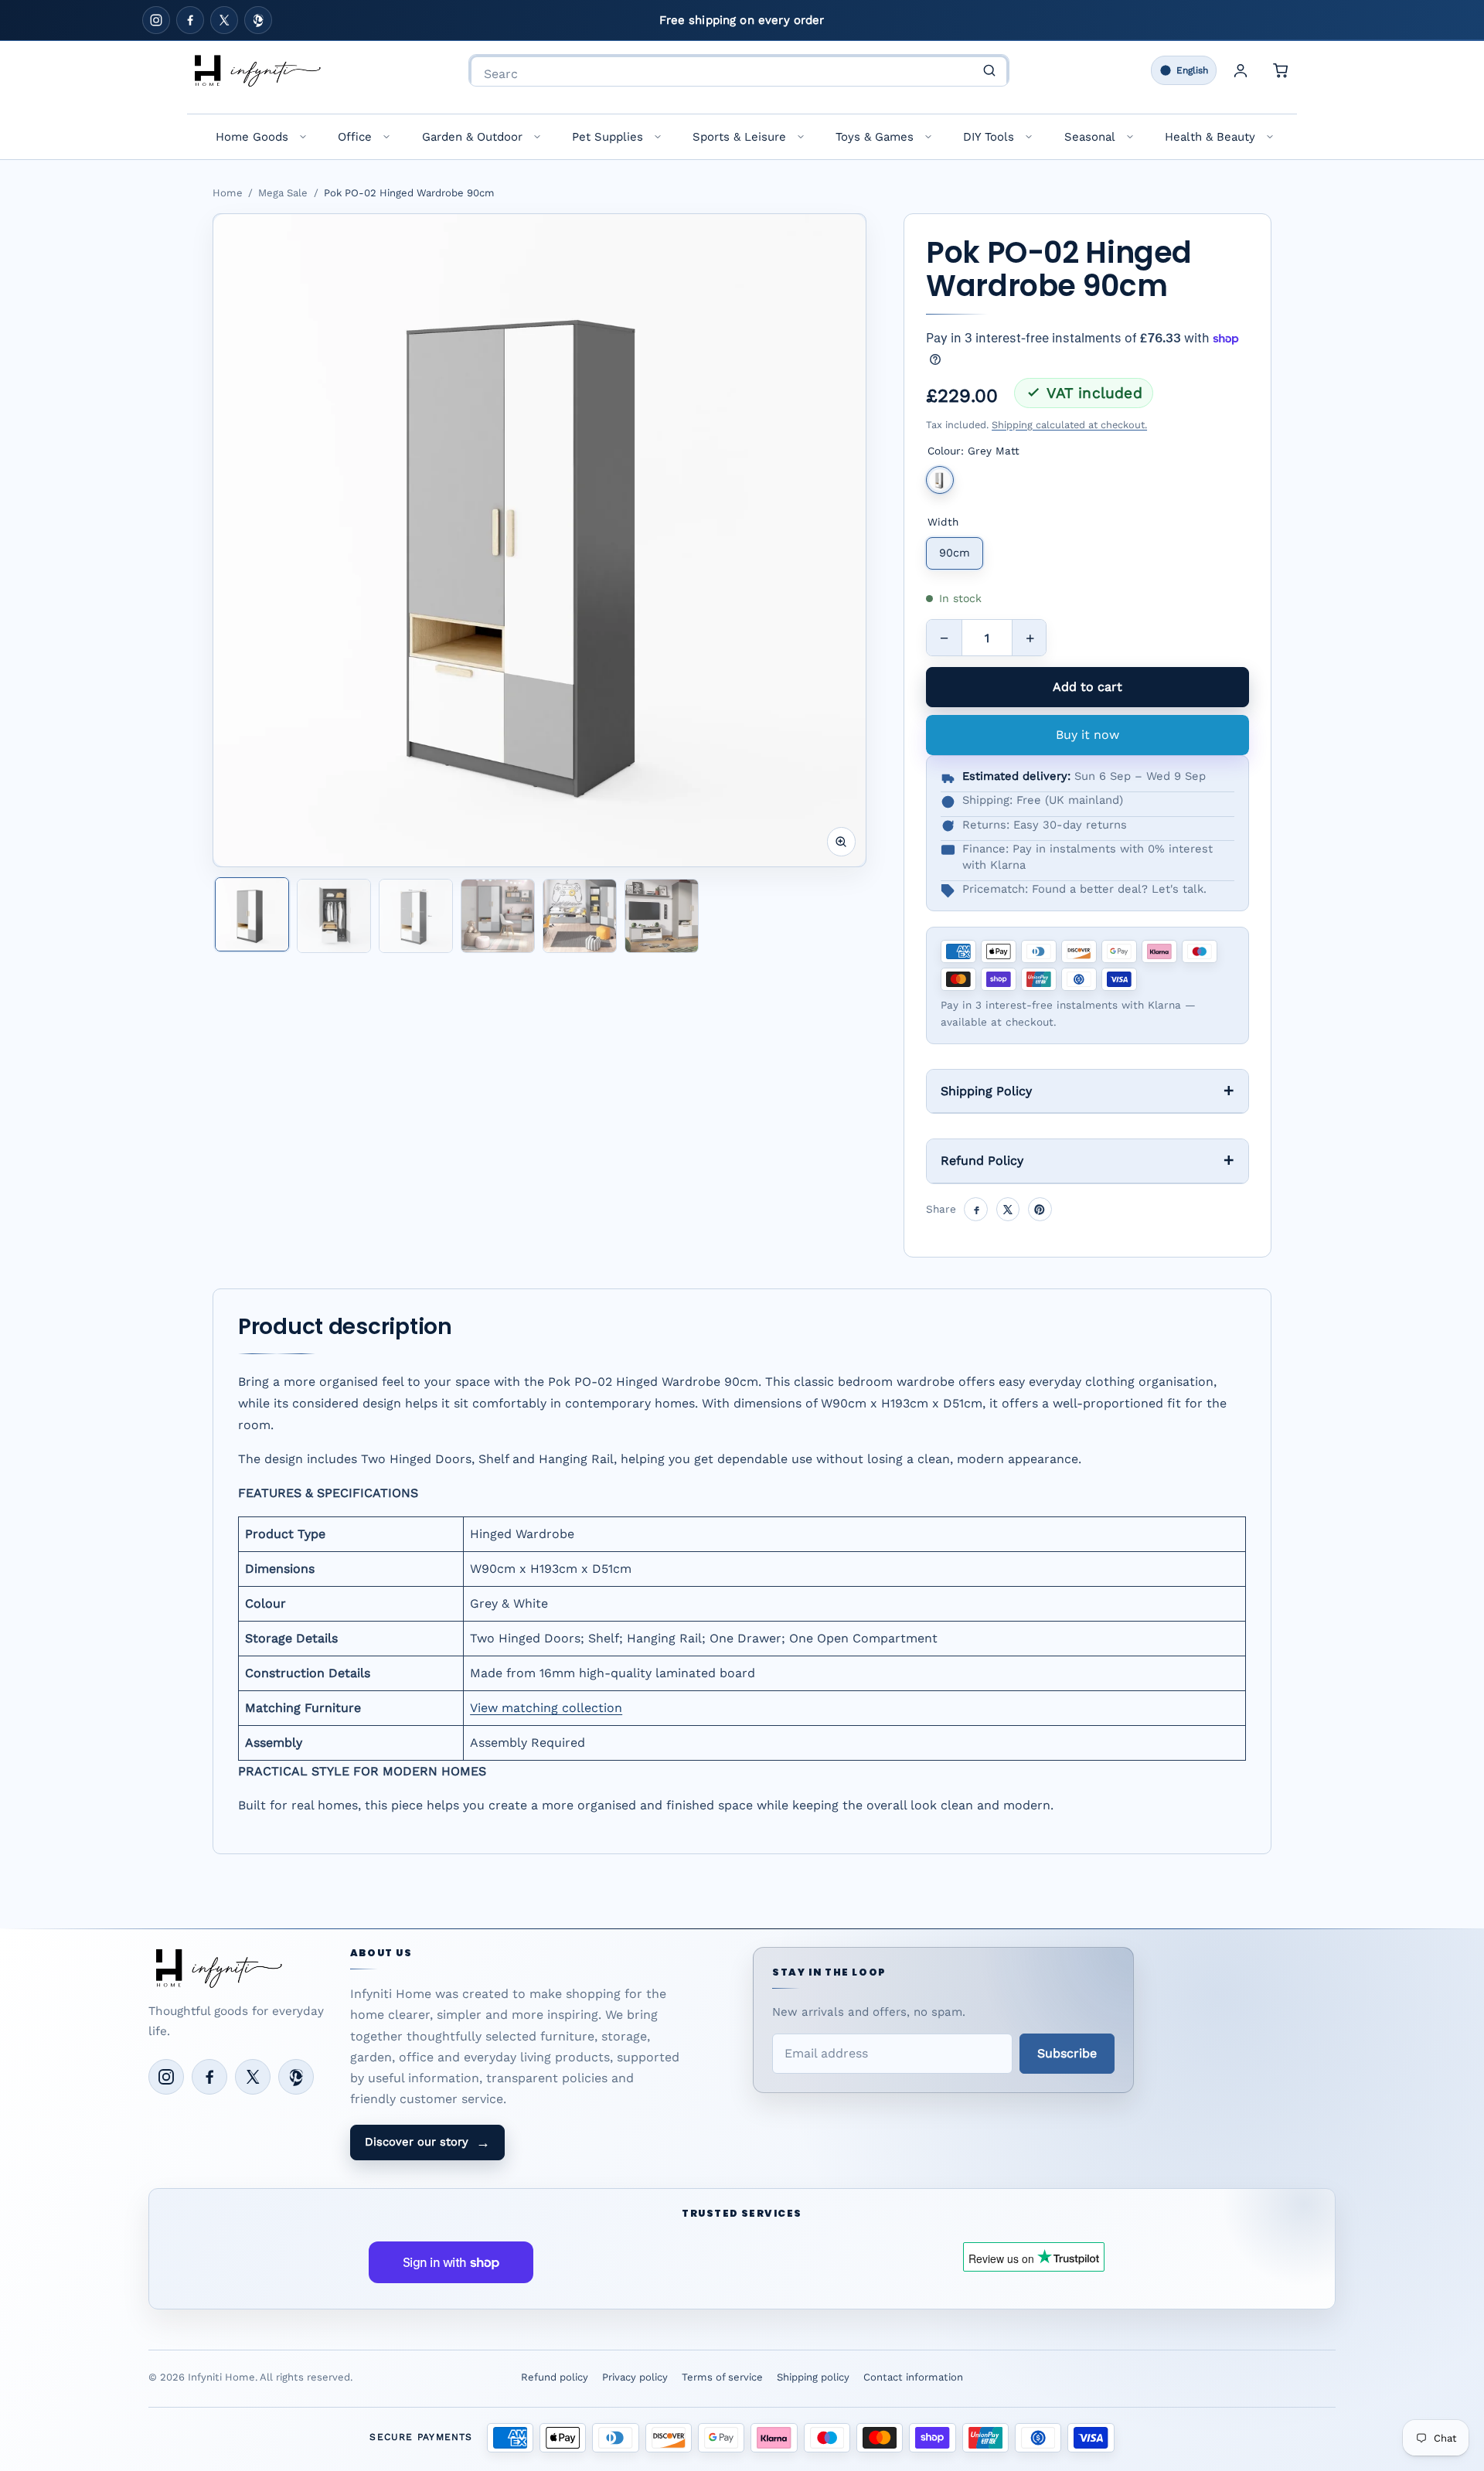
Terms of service (722, 2377)
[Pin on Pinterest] (1040, 1209)
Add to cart (1087, 687)
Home (228, 193)
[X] (224, 20)
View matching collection (546, 1708)
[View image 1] (252, 914)
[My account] (1241, 70)
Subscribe (1067, 2053)
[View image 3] (416, 916)
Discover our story (427, 2143)
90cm (955, 553)
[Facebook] (190, 20)
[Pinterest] (258, 20)
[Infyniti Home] (257, 70)
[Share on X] (1008, 1209)
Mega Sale (283, 193)
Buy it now (1087, 735)
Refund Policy (982, 1161)
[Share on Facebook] (976, 1209)
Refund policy (555, 2377)
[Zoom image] (842, 842)
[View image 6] (662, 916)
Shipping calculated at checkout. (1069, 425)
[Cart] (1281, 70)
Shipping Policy (986, 1091)
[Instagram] (156, 20)
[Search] (989, 70)
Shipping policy (813, 2377)
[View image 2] (334, 916)
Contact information (913, 2377)
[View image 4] (498, 916)
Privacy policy (635, 2377)
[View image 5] (580, 916)
